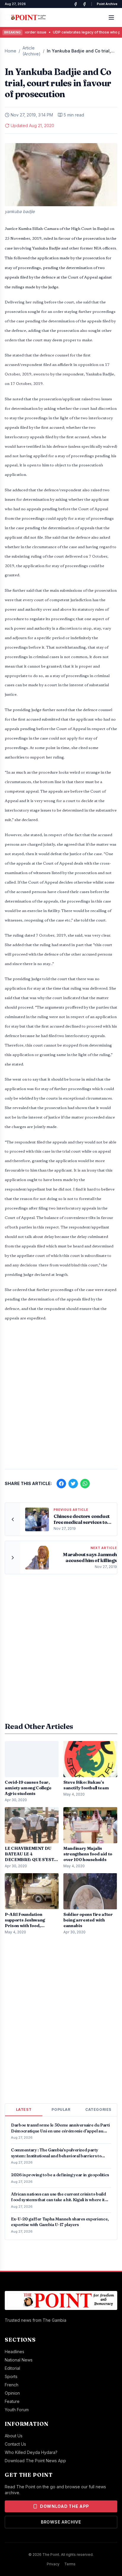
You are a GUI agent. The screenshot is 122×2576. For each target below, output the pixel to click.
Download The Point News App (35, 2461)
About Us (14, 2436)
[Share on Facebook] (61, 1484)
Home (11, 51)
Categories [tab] (98, 2109)
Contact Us (15, 2444)
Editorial (12, 2368)
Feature (12, 2401)
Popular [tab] (61, 2109)
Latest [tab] (24, 2109)
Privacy (53, 2564)
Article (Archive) (32, 51)
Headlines (15, 2352)
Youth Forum (17, 2410)
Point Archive (107, 4)
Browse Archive (61, 2522)
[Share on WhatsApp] (85, 1484)
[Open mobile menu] (111, 17)
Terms (70, 2564)
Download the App (65, 2506)
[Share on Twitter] (73, 1484)
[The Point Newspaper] (84, 4)
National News (19, 2360)
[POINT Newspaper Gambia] (76, 4)
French (12, 2385)
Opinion (12, 2393)
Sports (11, 2376)
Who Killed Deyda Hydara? (31, 2452)
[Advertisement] (61, 1399)
